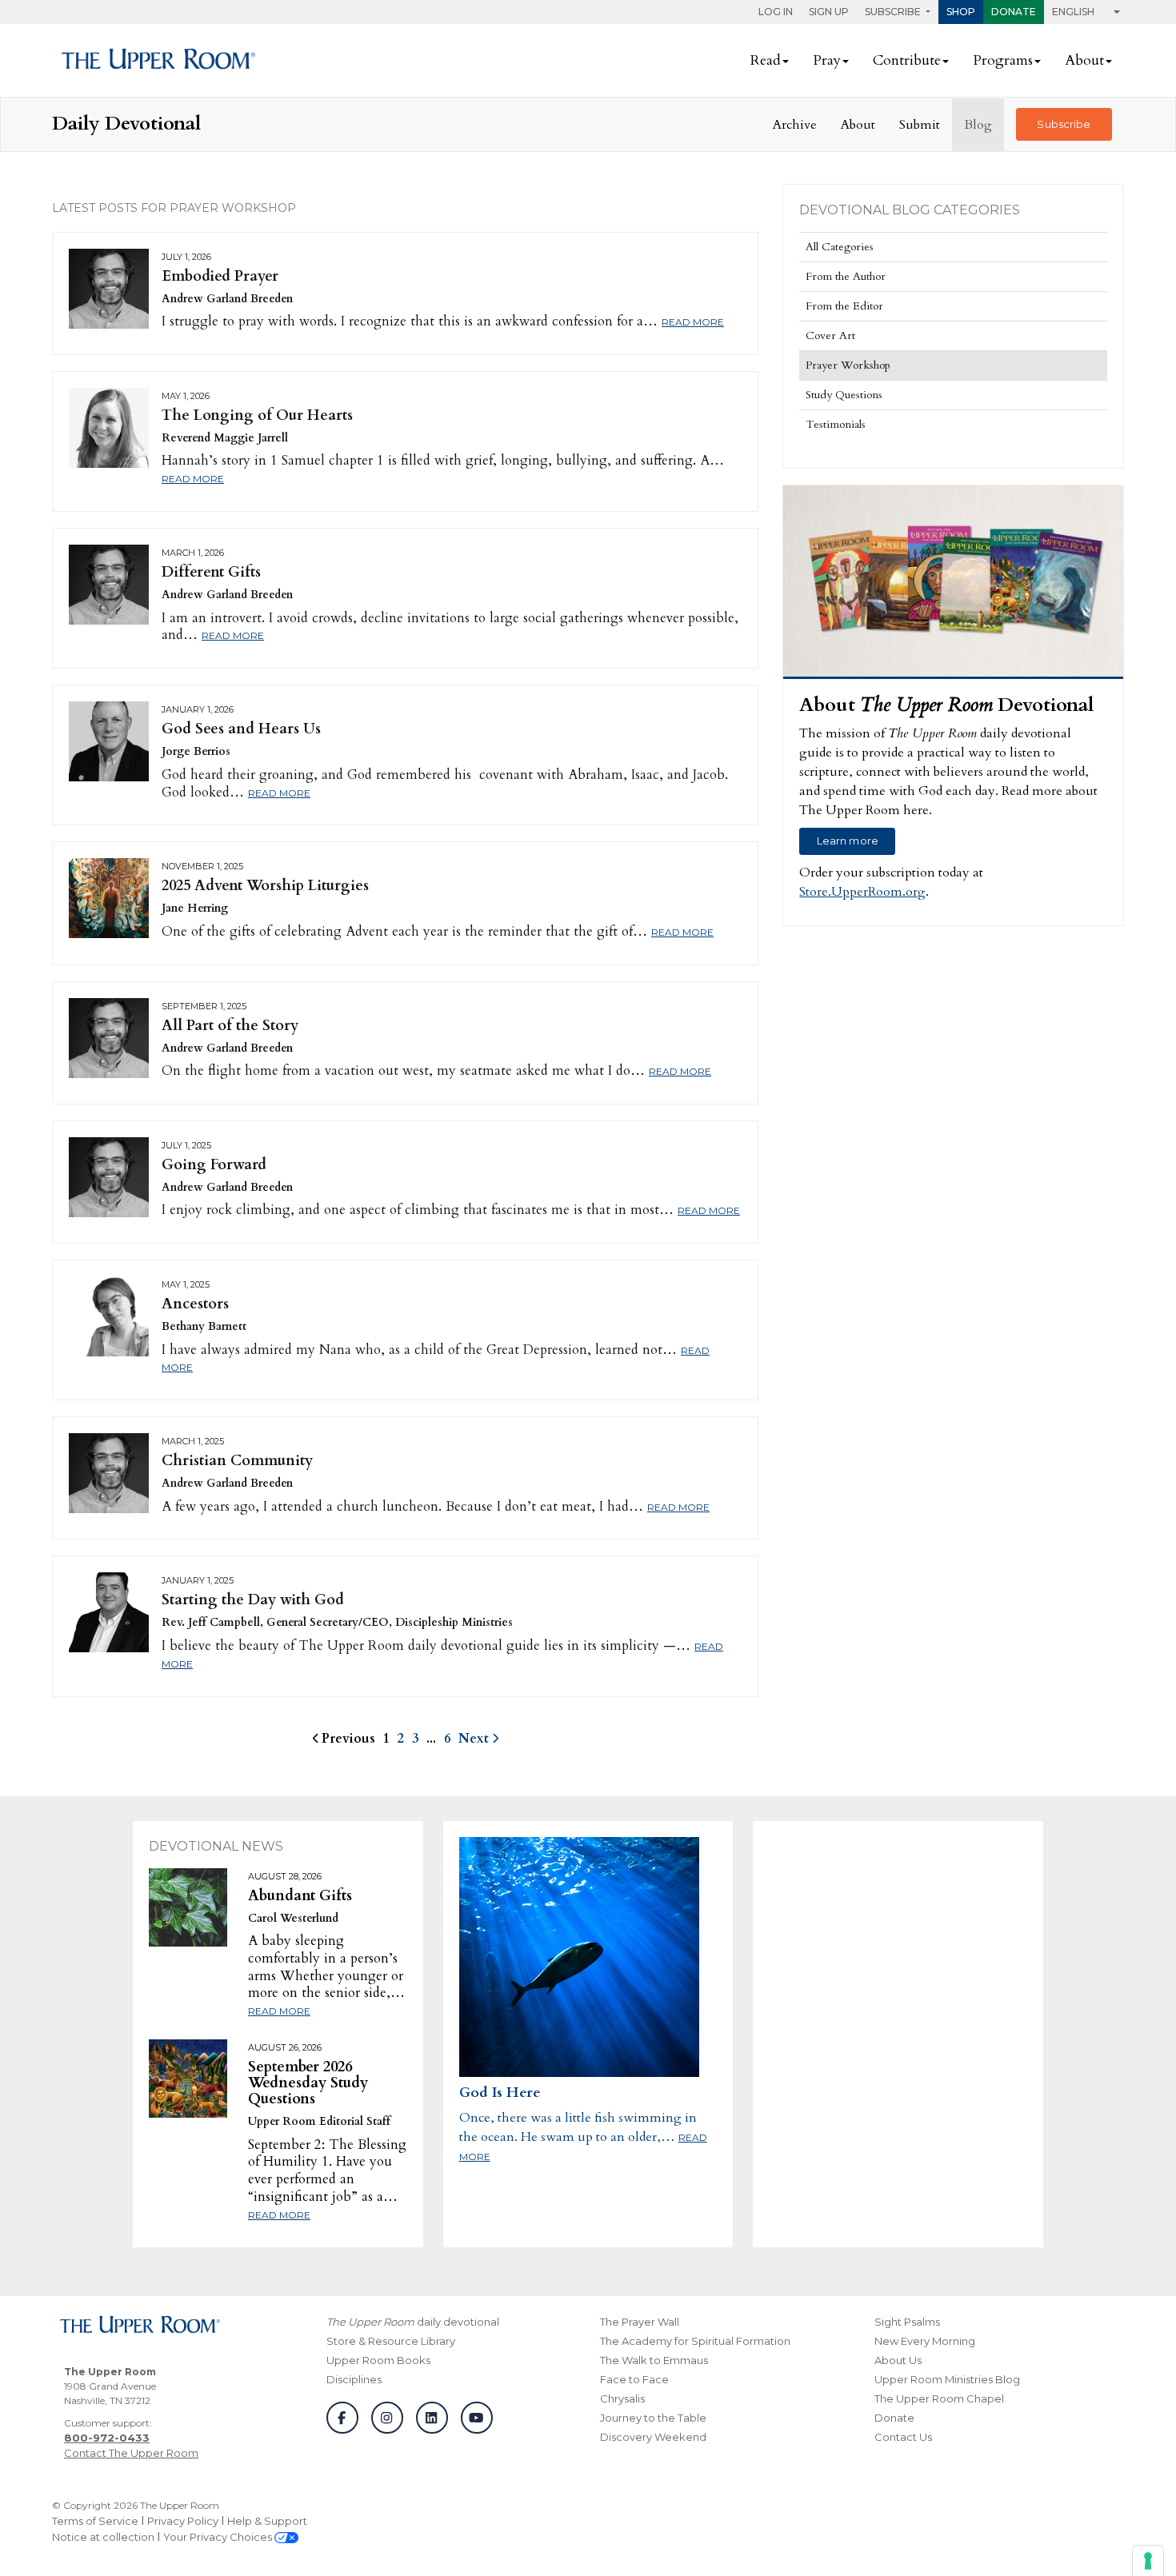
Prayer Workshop (848, 365)
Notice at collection (103, 2537)
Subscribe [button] (894, 12)
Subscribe (1064, 124)
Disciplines (354, 2379)
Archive (795, 125)
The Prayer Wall (640, 2322)
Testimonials (836, 424)
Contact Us (903, 2437)
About (858, 125)
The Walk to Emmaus (654, 2360)
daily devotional (413, 2322)
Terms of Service (95, 2521)
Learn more (848, 841)
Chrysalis (622, 2398)
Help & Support (267, 2521)
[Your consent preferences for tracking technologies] (1148, 2561)
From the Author (846, 276)
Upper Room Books (378, 2360)
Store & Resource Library (391, 2341)
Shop (961, 12)
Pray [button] (827, 60)
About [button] (1084, 60)
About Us (898, 2360)
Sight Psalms (907, 2322)
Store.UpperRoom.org (862, 892)
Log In (776, 12)
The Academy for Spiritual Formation (695, 2341)
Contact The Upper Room (131, 2453)
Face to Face (634, 2379)
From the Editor (844, 306)
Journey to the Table (653, 2418)
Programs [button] (1003, 60)
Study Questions (844, 395)
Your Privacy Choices (219, 2537)
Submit (920, 125)
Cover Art (830, 335)
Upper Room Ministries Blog (947, 2379)
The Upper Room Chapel (939, 2398)
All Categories (840, 247)
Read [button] (766, 60)
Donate (1014, 12)
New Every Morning (925, 2341)
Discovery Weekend (653, 2437)
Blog (978, 125)
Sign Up (829, 12)
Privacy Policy (183, 2521)
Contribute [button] (907, 60)
